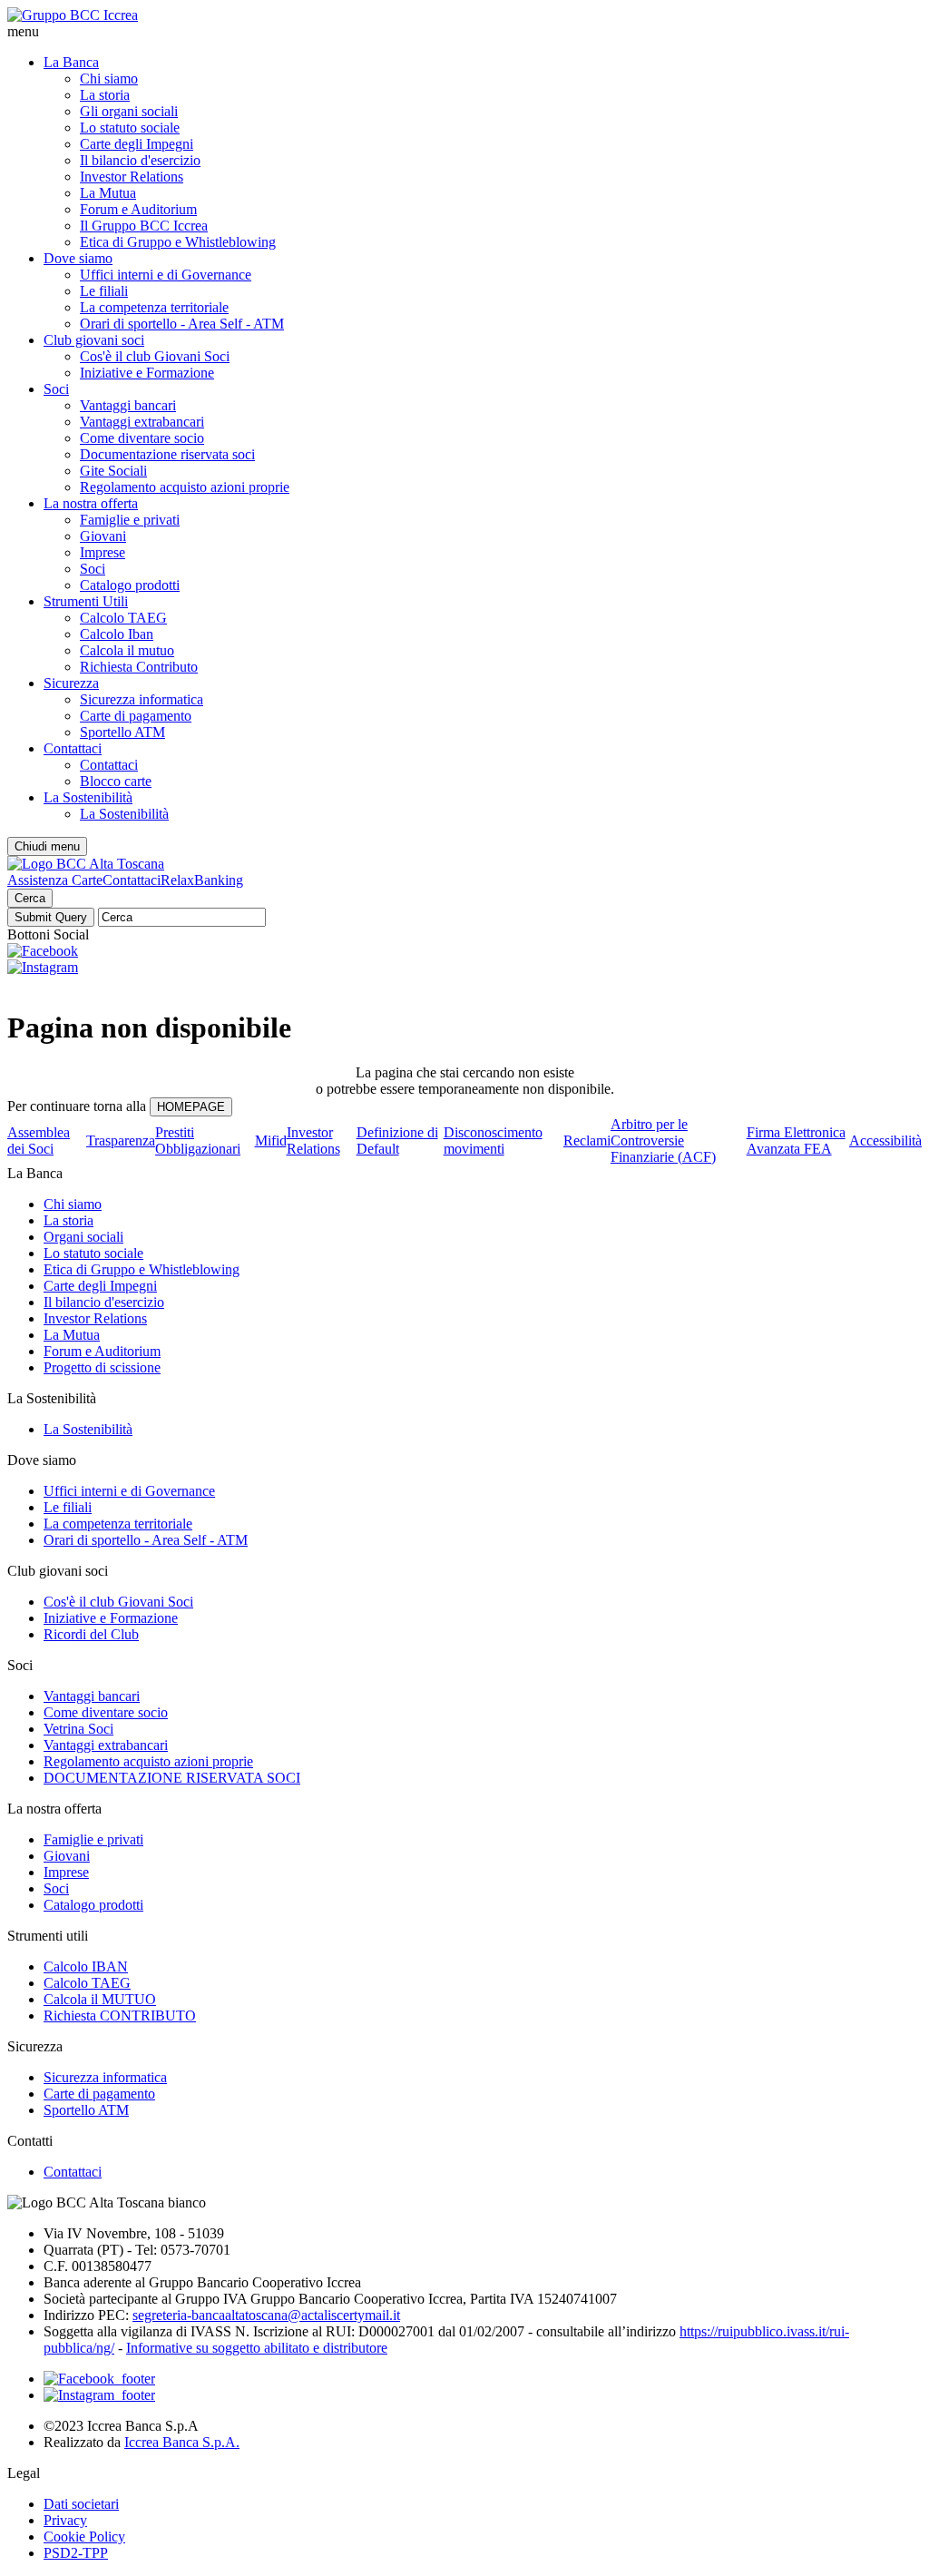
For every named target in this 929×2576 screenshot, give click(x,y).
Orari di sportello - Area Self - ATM (182, 324)
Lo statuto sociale (130, 128)
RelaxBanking (202, 880)
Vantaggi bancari (128, 405)
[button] (464, 32)
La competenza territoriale (154, 307)
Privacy (65, 2520)
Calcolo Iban (117, 634)
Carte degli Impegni (137, 144)
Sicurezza (71, 683)
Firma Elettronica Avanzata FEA (796, 1141)
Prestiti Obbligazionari (198, 1141)
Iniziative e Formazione (147, 373)
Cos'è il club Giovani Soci (155, 356)
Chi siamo (109, 79)
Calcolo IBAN (86, 1966)
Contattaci (73, 748)
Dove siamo (78, 258)
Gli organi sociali (129, 111)
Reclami (587, 1141)
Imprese (103, 552)
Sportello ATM (122, 732)
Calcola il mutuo (127, 650)
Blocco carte (116, 781)
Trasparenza (121, 1141)
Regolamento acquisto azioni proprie (185, 487)
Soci (56, 389)
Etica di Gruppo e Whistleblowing (178, 242)
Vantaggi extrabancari (142, 422)
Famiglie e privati (130, 520)
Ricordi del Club (91, 1634)
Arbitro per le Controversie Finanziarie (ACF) (663, 1141)
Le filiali (104, 291)
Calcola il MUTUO (100, 1999)
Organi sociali (83, 1237)
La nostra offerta (91, 503)
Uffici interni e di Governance (166, 275)
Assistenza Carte (55, 880)
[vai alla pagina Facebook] (99, 2379)
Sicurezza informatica (142, 699)
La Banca (71, 62)
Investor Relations (132, 177)
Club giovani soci (94, 340)
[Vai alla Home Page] (86, 864)
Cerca (30, 898)
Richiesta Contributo (139, 667)
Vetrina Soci (78, 1729)
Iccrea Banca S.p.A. (182, 2442)
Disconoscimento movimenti (493, 1141)
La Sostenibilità (88, 797)
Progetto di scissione (102, 1367)
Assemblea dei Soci (39, 1141)
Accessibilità (885, 1141)
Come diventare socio (142, 438)
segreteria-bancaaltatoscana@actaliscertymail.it (266, 2315)
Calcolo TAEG (123, 618)
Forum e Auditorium (138, 209)
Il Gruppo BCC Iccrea (144, 226)
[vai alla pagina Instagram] (99, 2395)
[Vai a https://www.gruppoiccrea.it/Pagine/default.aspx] (73, 15)
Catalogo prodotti (130, 585)
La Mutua (108, 193)
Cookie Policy (84, 2537)
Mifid (271, 1141)
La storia (105, 95)
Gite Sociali (113, 471)
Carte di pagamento (136, 716)
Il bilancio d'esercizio (140, 160)
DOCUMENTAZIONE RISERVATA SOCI (172, 1778)
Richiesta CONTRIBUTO (120, 2016)
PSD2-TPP (76, 2553)
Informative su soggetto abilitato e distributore (257, 2348)
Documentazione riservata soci (167, 454)
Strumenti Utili (86, 601)
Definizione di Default (397, 1141)
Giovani (103, 536)
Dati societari (81, 2504)
